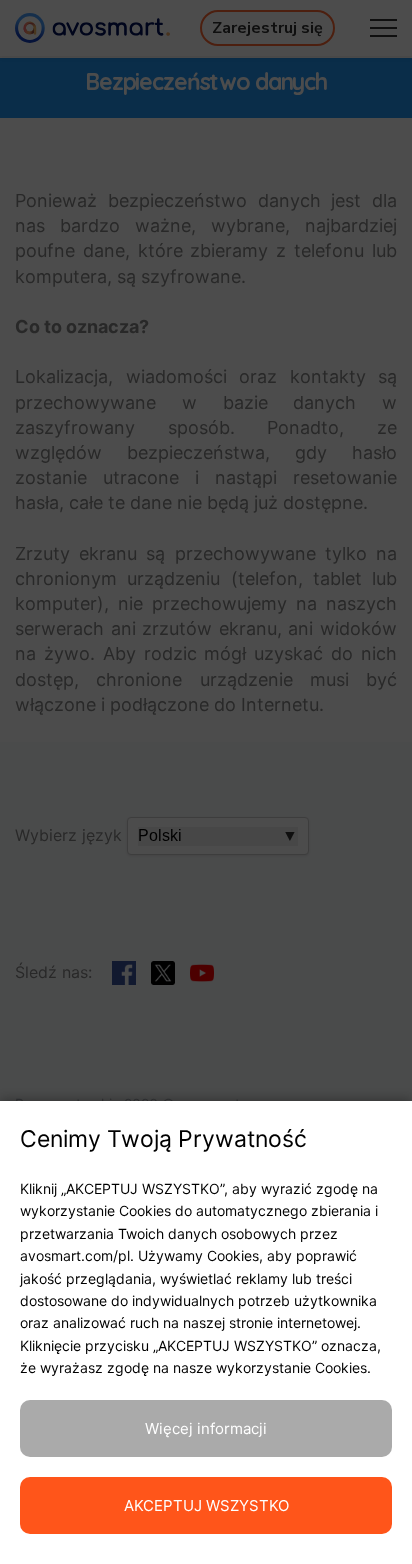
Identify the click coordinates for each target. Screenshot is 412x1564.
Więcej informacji (206, 1428)
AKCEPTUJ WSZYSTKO (206, 1505)
